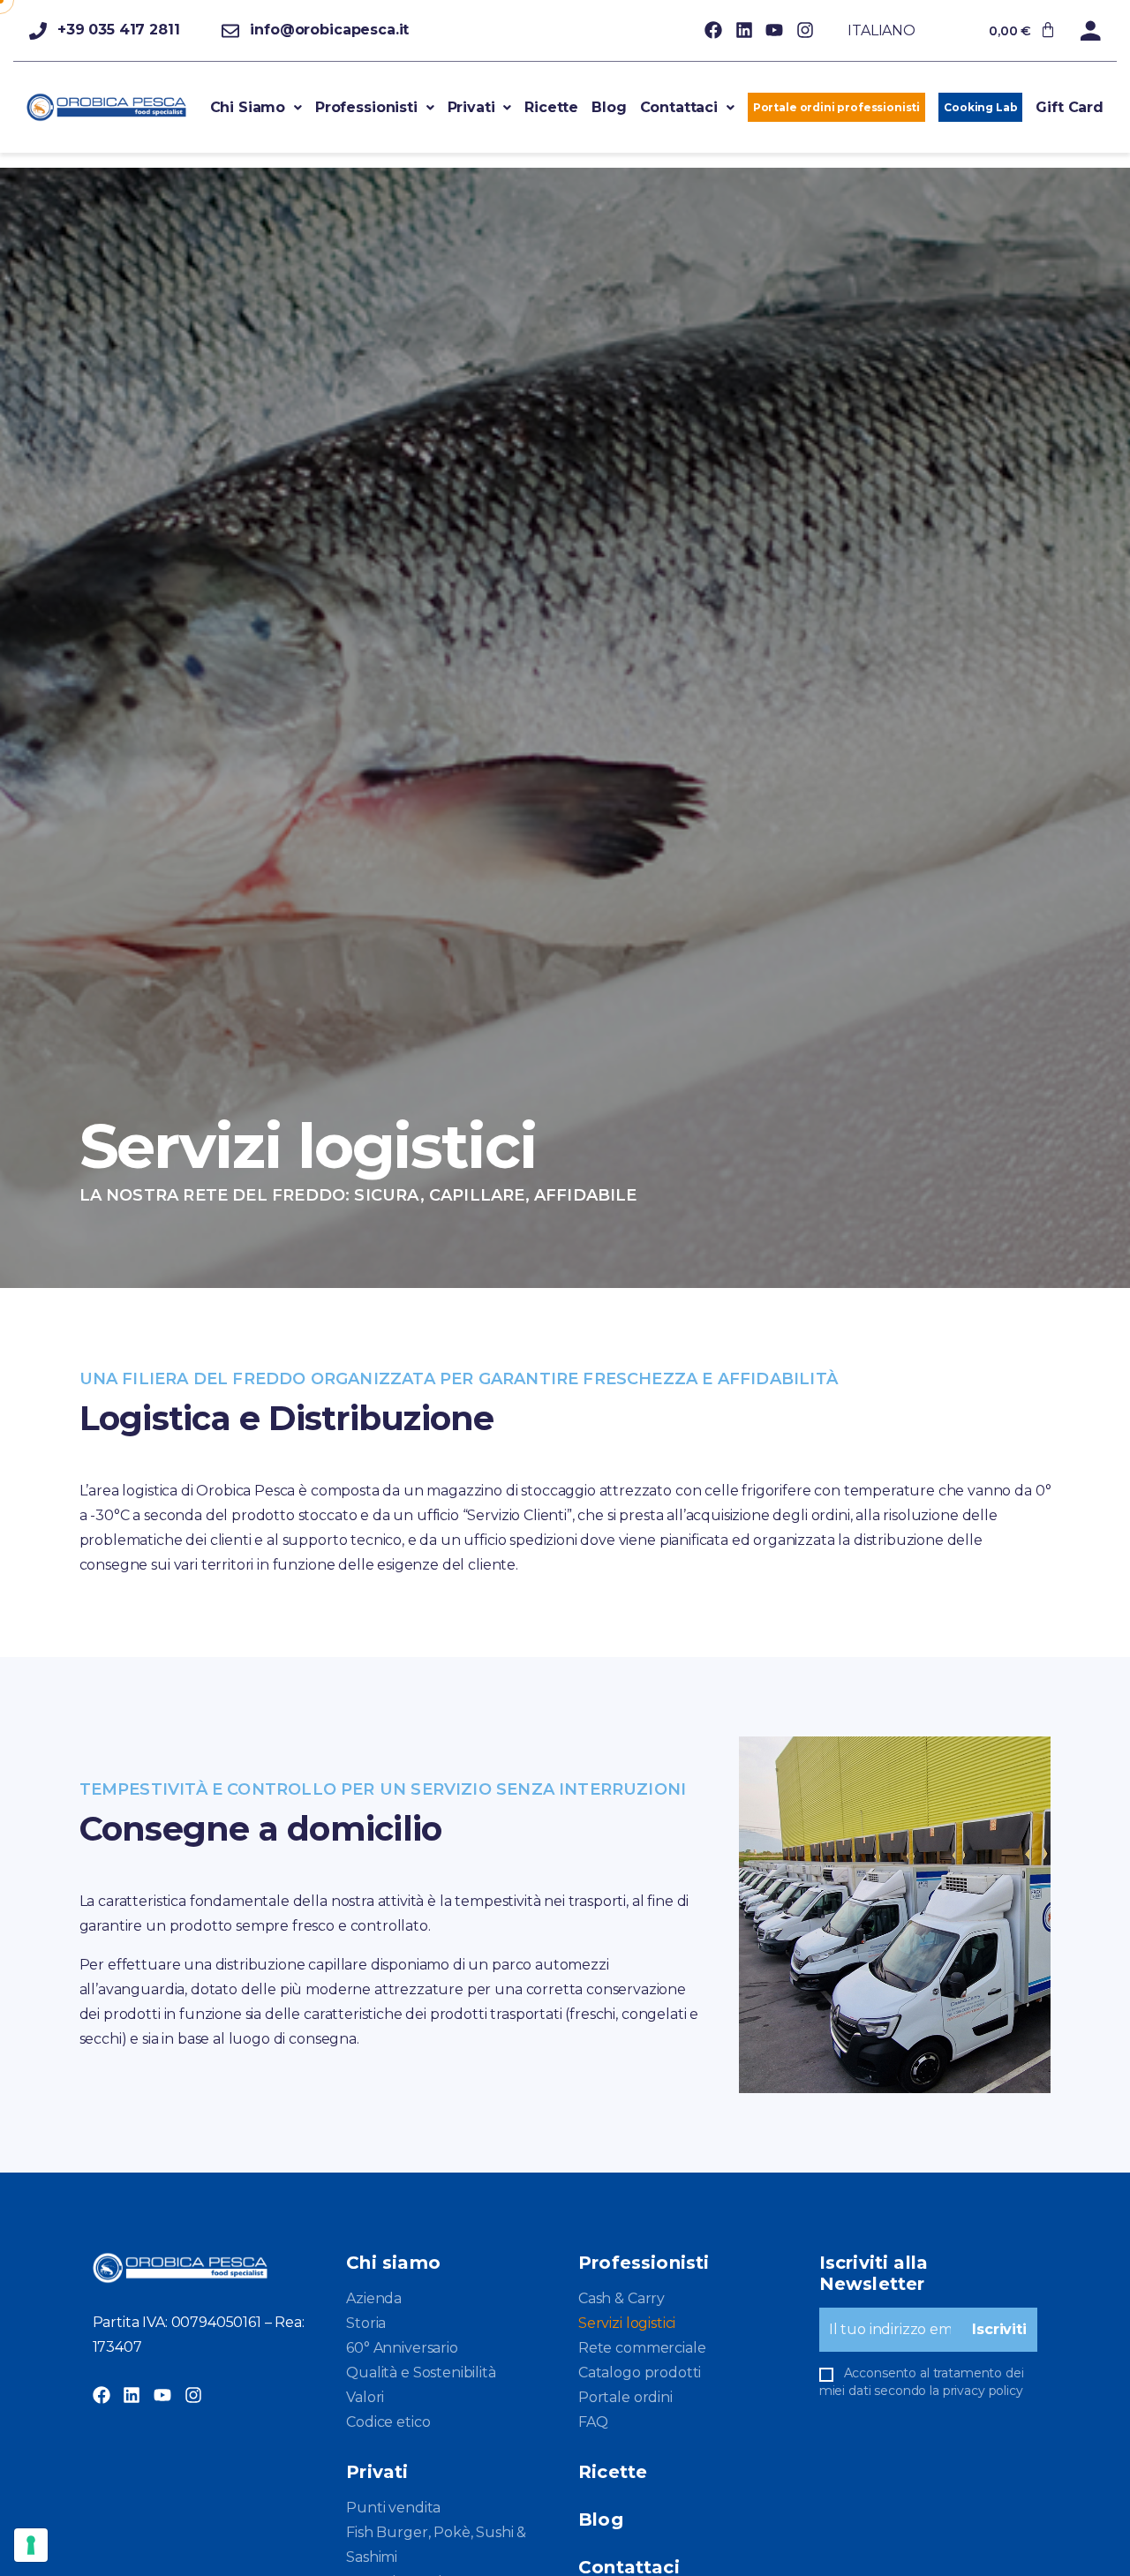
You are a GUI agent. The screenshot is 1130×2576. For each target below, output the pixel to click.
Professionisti (366, 107)
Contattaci (679, 107)
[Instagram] (805, 30)
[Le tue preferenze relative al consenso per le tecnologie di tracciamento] (31, 2545)
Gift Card (1070, 107)
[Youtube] (774, 30)
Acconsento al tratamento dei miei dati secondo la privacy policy (922, 2382)
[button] (256, 108)
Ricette (551, 107)
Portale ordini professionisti (836, 107)
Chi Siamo (248, 107)
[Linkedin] (744, 30)
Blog (609, 107)
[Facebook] (713, 30)
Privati (471, 107)
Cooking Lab (980, 107)
